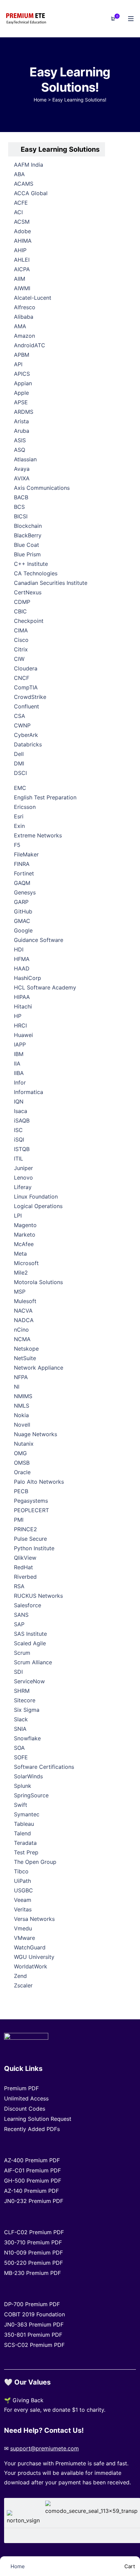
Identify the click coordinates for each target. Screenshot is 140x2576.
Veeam (23, 1900)
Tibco (21, 1871)
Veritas (23, 1909)
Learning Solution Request (38, 2119)
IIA (17, 1063)
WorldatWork (31, 1966)
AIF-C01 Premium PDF (32, 2170)
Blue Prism (27, 554)
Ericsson (25, 807)
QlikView (25, 1558)
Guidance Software (39, 940)
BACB (21, 497)
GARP (21, 902)
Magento (25, 1225)
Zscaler (23, 1985)
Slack (21, 1719)
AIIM (20, 279)
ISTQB (22, 1149)
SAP (19, 1624)
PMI (19, 1520)
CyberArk (26, 735)
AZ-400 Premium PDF (32, 2160)
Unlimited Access (26, 2098)
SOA (19, 1748)
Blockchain (28, 526)
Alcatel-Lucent (33, 298)
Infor (20, 1082)
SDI (18, 1672)
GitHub (23, 911)
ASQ (20, 450)
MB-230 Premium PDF (32, 2273)
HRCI (20, 1025)
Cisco (21, 640)
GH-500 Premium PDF (33, 2181)
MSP (20, 1292)
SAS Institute (30, 1634)
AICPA (22, 269)
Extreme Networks (38, 835)
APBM (22, 355)
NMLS (22, 1406)
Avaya (22, 469)
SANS (21, 1615)
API (18, 364)
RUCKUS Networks (38, 1596)
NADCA (24, 1320)
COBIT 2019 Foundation (34, 2314)
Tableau (24, 1824)
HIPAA (22, 997)
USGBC (23, 1890)
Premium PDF (21, 2088)
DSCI (20, 773)
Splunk (23, 1786)
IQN (19, 1101)
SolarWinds (28, 1776)
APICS (22, 374)
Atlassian (25, 459)
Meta (20, 1254)
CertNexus (28, 592)
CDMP (22, 602)
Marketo (25, 1235)
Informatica (29, 1092)
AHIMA (23, 241)
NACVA (23, 1311)
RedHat (23, 1567)
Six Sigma (27, 1710)
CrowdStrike (30, 697)
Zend (20, 1976)
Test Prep (26, 1852)
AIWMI (22, 288)
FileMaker (26, 854)
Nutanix (24, 1444)
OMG (20, 1453)
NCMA (22, 1339)
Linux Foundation (36, 1197)
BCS (19, 507)
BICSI (21, 516)
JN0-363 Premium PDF (34, 2324)
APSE (21, 402)
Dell (19, 754)
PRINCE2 (25, 1529)
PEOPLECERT (31, 1510)
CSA (20, 716)
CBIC (20, 611)
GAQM (22, 883)
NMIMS (23, 1396)
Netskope (26, 1349)
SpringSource (31, 1795)
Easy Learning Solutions (60, 149)
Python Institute (34, 1548)
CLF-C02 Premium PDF (34, 2232)
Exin (19, 826)
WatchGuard (30, 1947)
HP (18, 1016)
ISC (18, 1130)
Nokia (21, 1415)
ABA (19, 174)
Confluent (27, 706)
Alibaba (24, 317)
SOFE (21, 1757)
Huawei (23, 1035)
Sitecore (25, 1700)
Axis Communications (42, 488)
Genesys (25, 892)
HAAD (22, 968)
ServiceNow (29, 1681)
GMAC (22, 921)
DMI (19, 763)
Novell (22, 1425)
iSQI (19, 1139)
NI (17, 1387)
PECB (21, 1491)
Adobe (22, 231)
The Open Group (35, 1862)
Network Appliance (39, 1368)
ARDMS (24, 412)
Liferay (23, 1187)
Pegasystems (31, 1501)
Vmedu (23, 1928)
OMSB (22, 1463)
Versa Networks (34, 1919)
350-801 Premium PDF (33, 2335)
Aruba (22, 431)
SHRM (22, 1691)
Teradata (25, 1843)
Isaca (21, 1111)
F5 (17, 845)
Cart (129, 2566)
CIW (19, 659)
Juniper (23, 1168)
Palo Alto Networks (39, 1482)
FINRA (22, 864)
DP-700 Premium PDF (32, 2304)
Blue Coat (27, 545)
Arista (21, 421)
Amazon (24, 336)
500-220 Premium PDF (33, 2263)
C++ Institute (31, 564)
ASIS (20, 440)
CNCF (22, 678)
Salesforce (28, 1605)
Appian (23, 383)
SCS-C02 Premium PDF (34, 2345)
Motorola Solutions (38, 1282)
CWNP (22, 725)
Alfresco (25, 307)
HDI (19, 949)
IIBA (19, 1073)
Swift (21, 1805)
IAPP (20, 1044)
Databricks (28, 744)
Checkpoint (29, 621)
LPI (18, 1216)
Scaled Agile (30, 1643)
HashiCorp (28, 978)
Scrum (22, 1653)
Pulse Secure (30, 1539)
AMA (20, 326)
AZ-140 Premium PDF (31, 2191)
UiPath (22, 1881)
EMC (20, 788)
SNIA (20, 1729)
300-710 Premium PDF (33, 2242)
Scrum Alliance (33, 1662)
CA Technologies (36, 573)
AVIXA (22, 478)
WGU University (34, 1957)
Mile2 (21, 1273)
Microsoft (26, 1263)
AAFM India (29, 165)
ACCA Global (31, 193)
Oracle (22, 1472)
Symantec (27, 1814)
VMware (24, 1938)
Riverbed (25, 1577)
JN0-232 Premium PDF (34, 2201)
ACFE (21, 203)
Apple (21, 393)
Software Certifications (44, 1767)
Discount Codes (25, 2109)
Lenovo (23, 1178)
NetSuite (25, 1358)
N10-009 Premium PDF (33, 2253)
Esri (19, 816)
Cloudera (26, 668)
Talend (22, 1833)
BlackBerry (28, 535)
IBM (19, 1054)
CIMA (21, 630)
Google (23, 930)
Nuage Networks (36, 1434)
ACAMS (24, 184)
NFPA (21, 1377)
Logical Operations (38, 1206)
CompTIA (26, 687)
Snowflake (27, 1738)
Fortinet (24, 873)
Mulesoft (25, 1301)
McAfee (24, 1244)
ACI (18, 212)
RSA (19, 1586)
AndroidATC (30, 345)
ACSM (22, 222)
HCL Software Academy (45, 987)
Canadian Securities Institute (51, 583)
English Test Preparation (45, 797)
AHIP (20, 250)
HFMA (22, 959)
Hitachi (23, 1006)
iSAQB (22, 1120)
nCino (21, 1330)
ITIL (19, 1159)
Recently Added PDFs (32, 2129)
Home (40, 100)
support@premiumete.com (45, 2448)
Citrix (21, 649)
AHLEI (22, 260)
